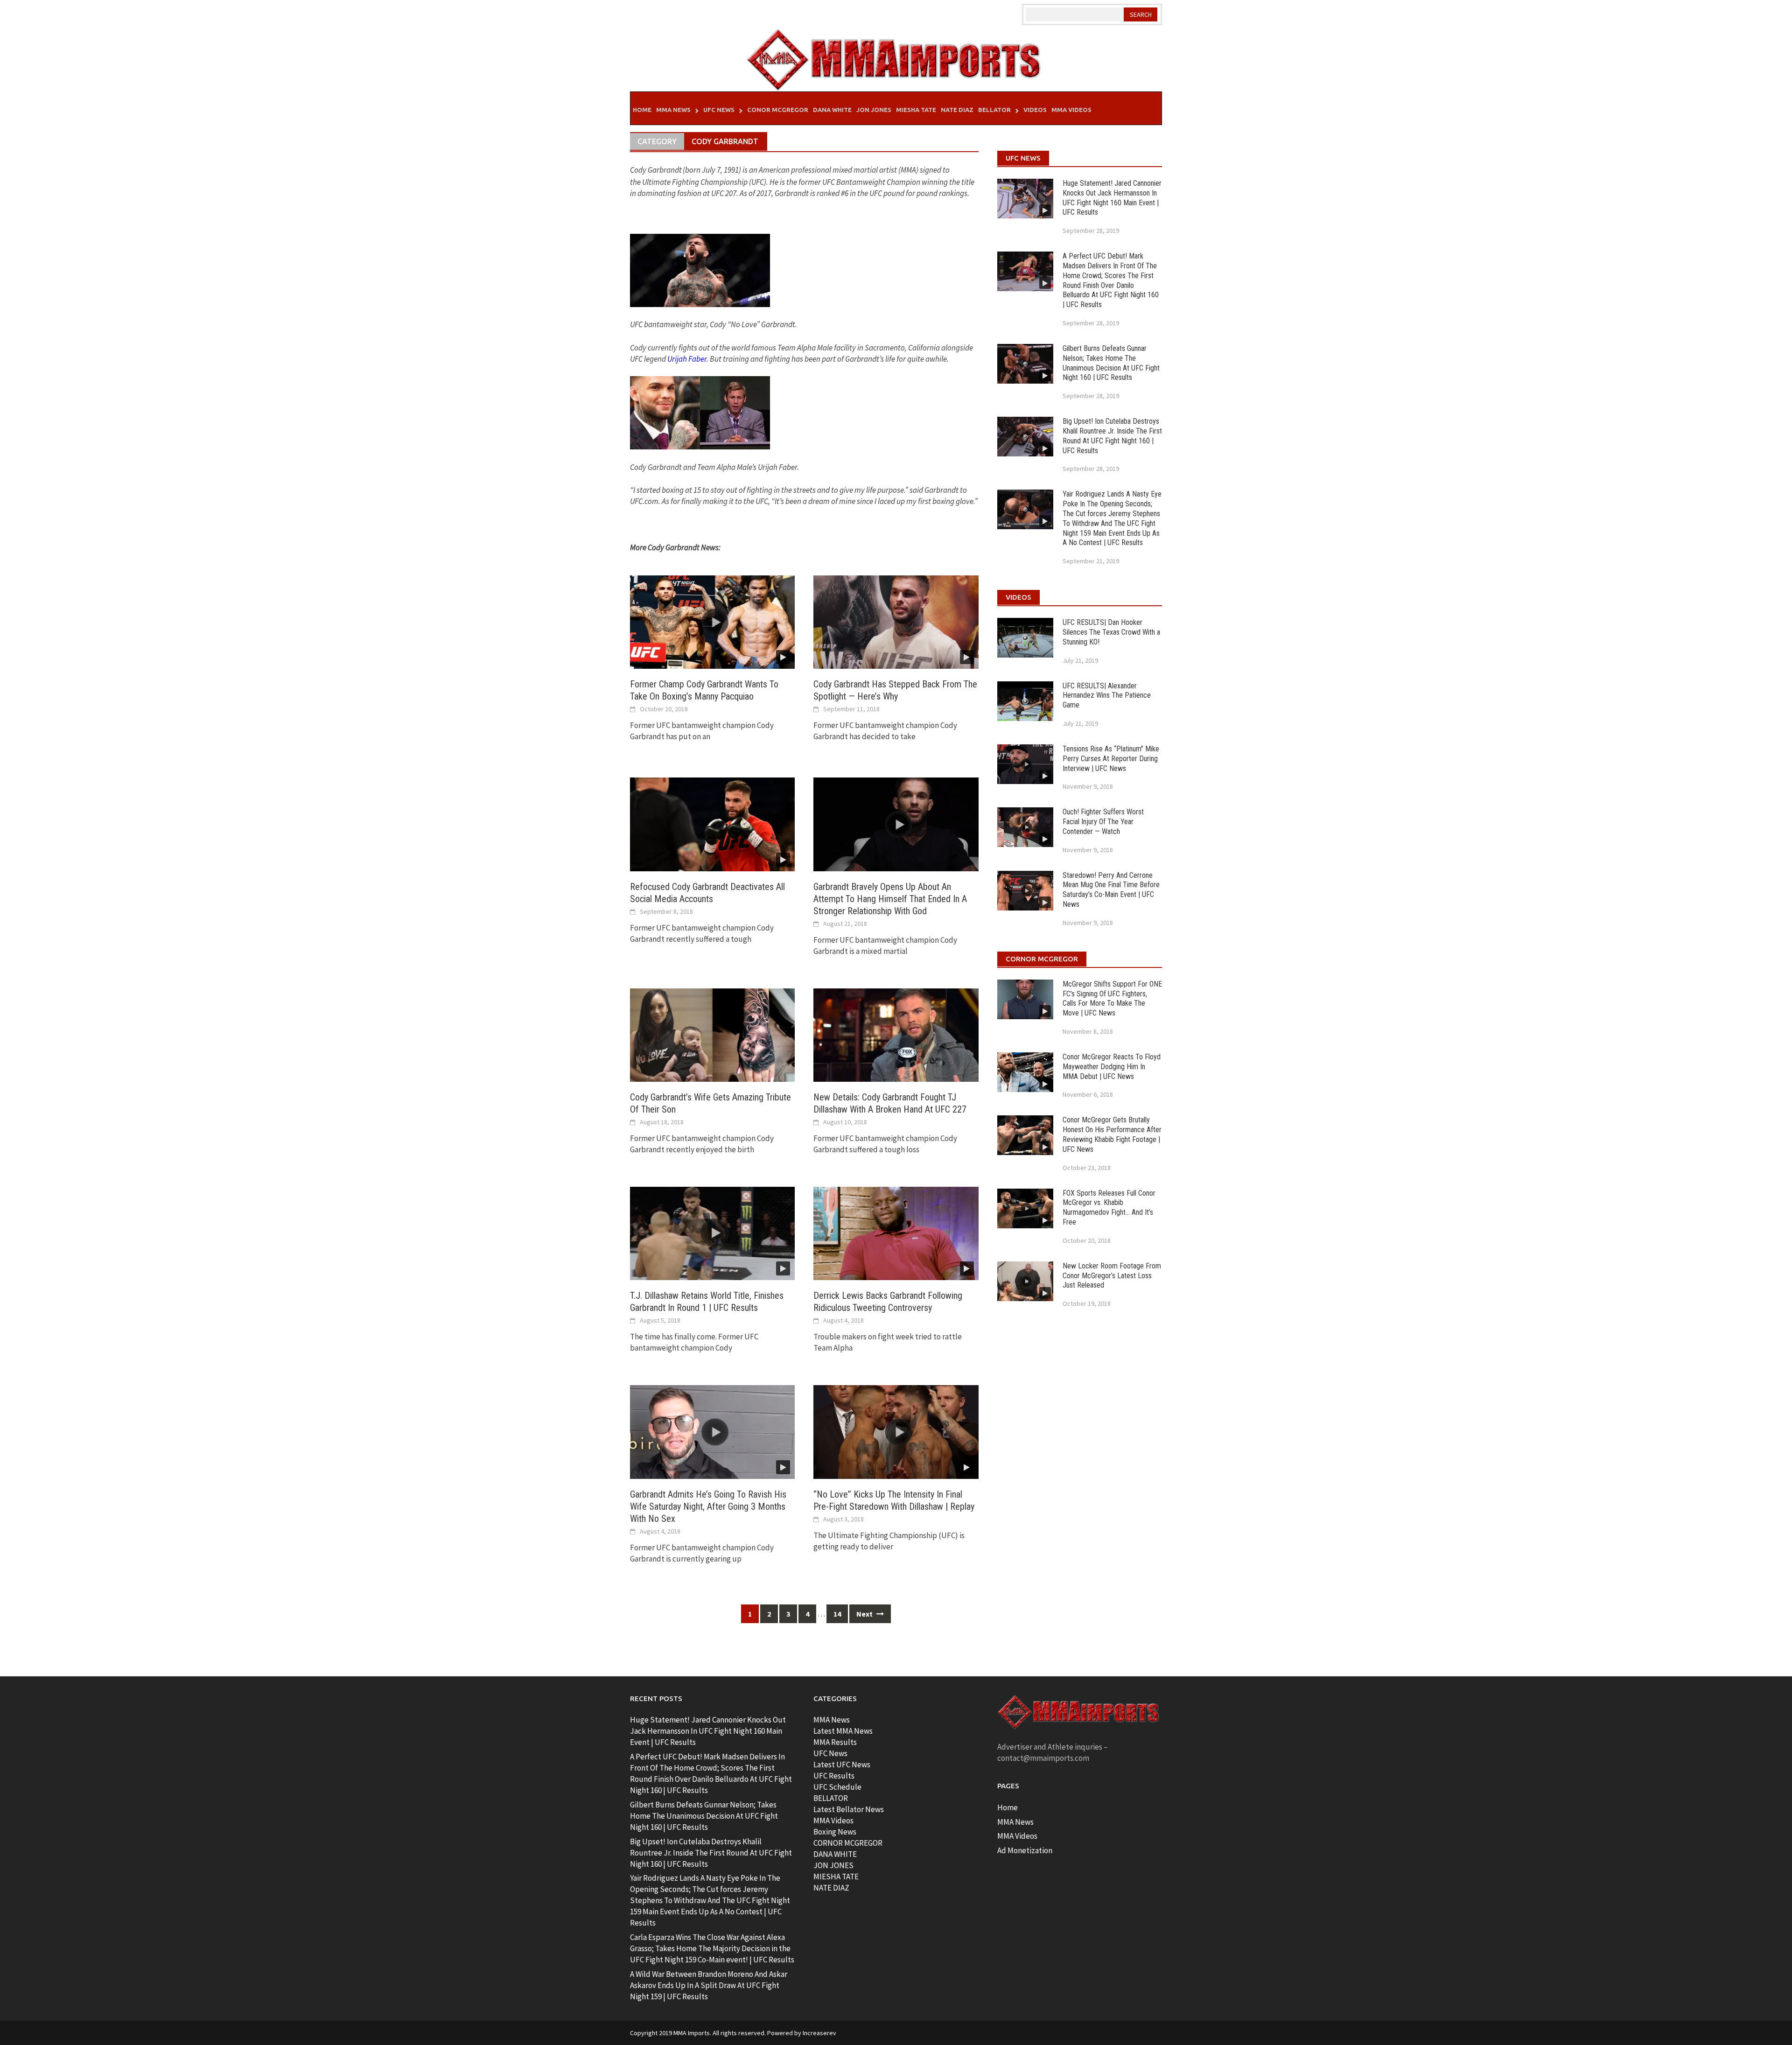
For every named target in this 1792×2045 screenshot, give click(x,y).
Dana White (832, 110)
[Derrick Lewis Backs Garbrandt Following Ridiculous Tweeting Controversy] (896, 1233)
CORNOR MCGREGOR (848, 1843)
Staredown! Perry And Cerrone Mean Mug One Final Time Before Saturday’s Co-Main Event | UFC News (1111, 890)
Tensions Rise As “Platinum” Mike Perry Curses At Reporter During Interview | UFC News (1111, 759)
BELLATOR (831, 1798)
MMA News (673, 110)
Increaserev (819, 2033)
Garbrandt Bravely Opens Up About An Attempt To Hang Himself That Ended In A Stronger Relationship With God (890, 899)
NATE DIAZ (831, 1888)
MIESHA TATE (836, 1877)
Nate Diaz (957, 110)
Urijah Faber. (688, 359)
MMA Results (835, 1742)
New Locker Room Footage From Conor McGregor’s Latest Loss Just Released (1112, 1276)
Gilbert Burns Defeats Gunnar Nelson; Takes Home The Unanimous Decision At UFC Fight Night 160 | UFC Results (1111, 363)
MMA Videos (1071, 110)
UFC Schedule (837, 1787)
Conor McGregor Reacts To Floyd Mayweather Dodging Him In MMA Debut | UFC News (1112, 1067)
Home (642, 110)
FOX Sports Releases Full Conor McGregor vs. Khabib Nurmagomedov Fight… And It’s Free (1109, 1208)
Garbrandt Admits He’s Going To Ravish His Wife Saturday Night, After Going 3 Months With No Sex (708, 1506)
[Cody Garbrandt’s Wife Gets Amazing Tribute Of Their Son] (712, 1034)
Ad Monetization (1025, 1850)
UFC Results (834, 1776)
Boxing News (835, 1832)
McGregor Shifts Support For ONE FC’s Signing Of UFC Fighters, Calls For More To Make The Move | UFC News (1112, 998)
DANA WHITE (835, 1854)
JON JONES (833, 1865)
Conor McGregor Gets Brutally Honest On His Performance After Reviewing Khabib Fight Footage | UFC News (1112, 1134)
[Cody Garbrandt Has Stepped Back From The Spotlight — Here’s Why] (896, 621)
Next (865, 1614)
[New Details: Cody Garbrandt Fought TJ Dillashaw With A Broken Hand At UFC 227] (896, 1034)
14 (837, 1614)
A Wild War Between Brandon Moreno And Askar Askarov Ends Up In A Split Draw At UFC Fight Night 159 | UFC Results (709, 1985)
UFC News (719, 110)
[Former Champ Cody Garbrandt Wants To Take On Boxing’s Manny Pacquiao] (712, 621)
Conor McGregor (778, 110)
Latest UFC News (842, 1765)
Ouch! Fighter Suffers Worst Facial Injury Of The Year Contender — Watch (1103, 822)
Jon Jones (874, 110)
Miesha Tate (916, 110)
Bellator (994, 110)
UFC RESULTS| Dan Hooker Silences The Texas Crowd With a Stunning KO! (1111, 632)
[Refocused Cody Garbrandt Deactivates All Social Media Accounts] (712, 824)
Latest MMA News (843, 1731)
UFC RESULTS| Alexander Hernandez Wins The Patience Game (1107, 696)
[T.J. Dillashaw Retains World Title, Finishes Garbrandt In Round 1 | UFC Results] (712, 1233)
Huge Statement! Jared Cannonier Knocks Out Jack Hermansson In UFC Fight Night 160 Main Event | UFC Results (1112, 198)
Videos (1035, 110)
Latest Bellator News (849, 1809)
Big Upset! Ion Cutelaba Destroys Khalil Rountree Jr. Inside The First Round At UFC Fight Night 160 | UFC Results (1112, 436)
